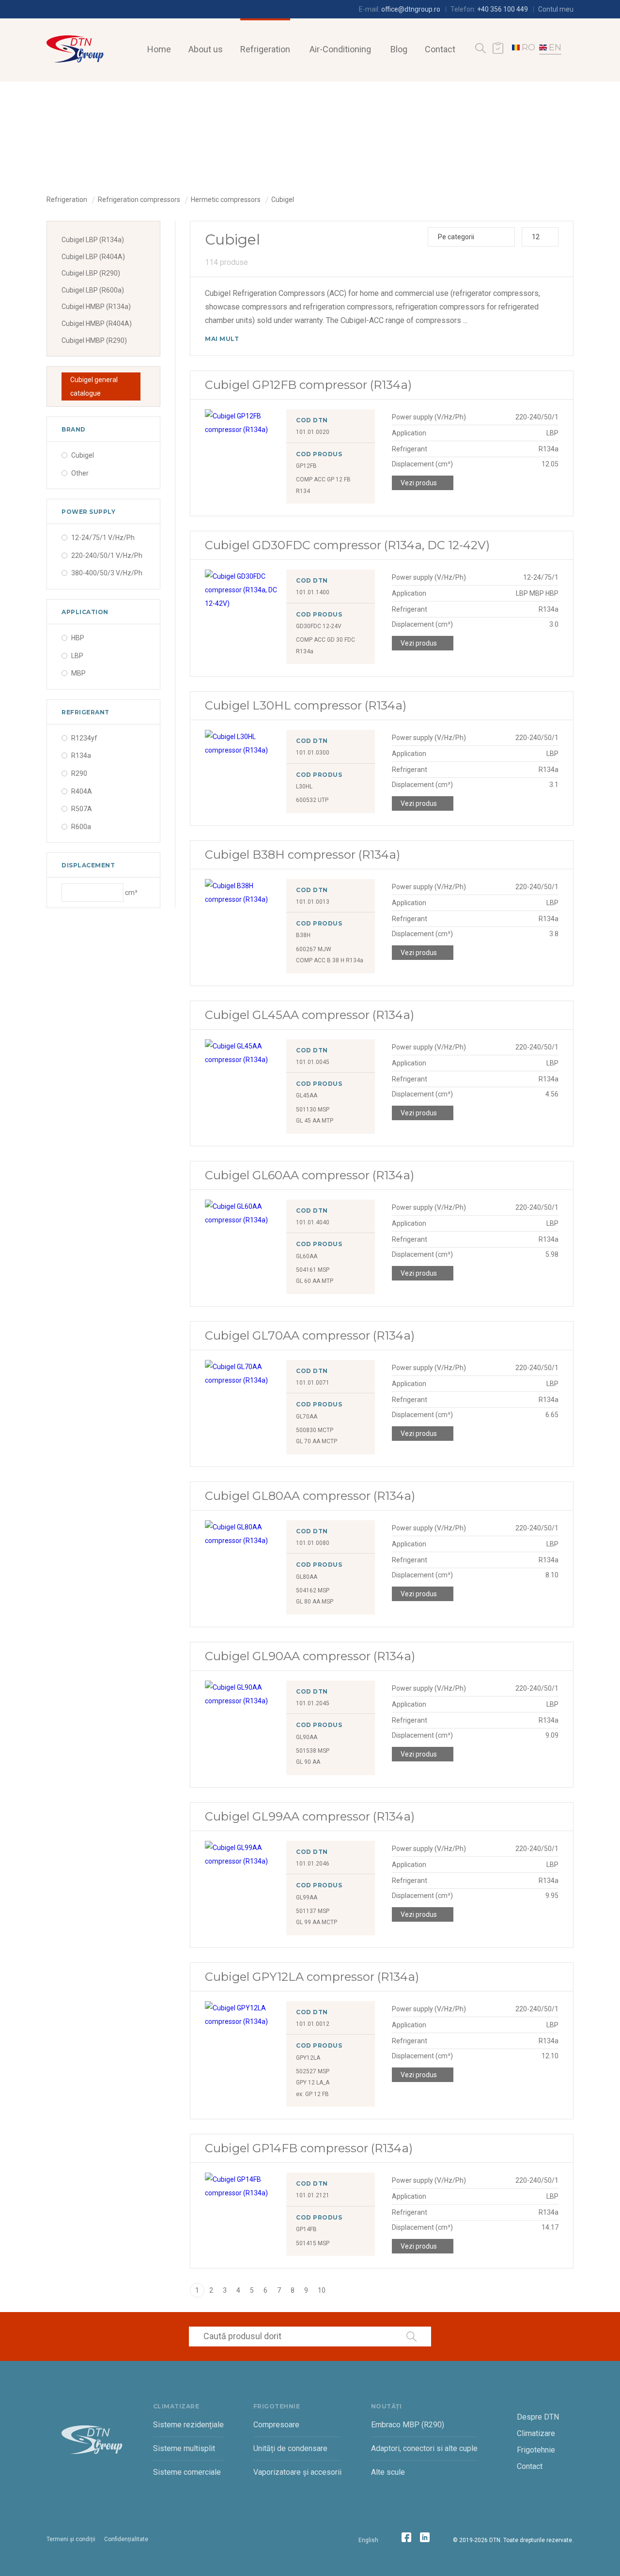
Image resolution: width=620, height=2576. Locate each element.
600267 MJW (314, 949)
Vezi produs (419, 483)
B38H (303, 935)
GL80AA (307, 1577)
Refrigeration (265, 49)
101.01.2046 (313, 1864)
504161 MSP (313, 1270)
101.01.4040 (313, 1222)
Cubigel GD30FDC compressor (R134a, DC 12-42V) (347, 545)
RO (528, 47)
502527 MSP (313, 2071)
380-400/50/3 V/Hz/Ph (107, 573)
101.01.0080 (313, 1543)
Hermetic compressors (226, 200)
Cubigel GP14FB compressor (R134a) (309, 2148)
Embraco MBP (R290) (408, 2425)
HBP (78, 638)
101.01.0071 (313, 1383)
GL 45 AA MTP (315, 1121)
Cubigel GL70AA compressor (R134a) (310, 1335)
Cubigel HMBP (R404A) (97, 324)
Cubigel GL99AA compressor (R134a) (310, 1816)
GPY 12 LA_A (313, 2082)
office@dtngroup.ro (411, 9)
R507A (82, 809)
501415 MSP (313, 2243)
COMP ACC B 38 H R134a (330, 960)
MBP (78, 673)
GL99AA (307, 1897)
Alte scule (388, 2472)
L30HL (304, 787)
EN (555, 47)
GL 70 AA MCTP (317, 1441)
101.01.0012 (313, 2024)
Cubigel (283, 200)
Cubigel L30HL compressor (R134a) (306, 705)
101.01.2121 (313, 2195)
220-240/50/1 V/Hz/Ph (107, 555)
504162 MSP (313, 1590)
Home (159, 49)
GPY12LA (308, 2058)
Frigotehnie (536, 2450)
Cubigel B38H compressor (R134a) (302, 855)
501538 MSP (313, 1751)
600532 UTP (312, 800)
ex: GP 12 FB (312, 2094)
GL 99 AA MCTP (317, 1922)
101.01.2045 (313, 1703)
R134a (81, 756)
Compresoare (276, 2425)
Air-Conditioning (340, 49)
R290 (79, 773)
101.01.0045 (313, 1062)
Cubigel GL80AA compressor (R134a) (310, 1496)
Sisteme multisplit (184, 2448)
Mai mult (222, 339)
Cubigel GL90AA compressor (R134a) (310, 1656)
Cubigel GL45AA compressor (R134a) (310, 1015)
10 (322, 2290)
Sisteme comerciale (187, 2472)
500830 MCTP (315, 1430)
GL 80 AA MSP (315, 1602)
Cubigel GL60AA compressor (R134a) (310, 1175)
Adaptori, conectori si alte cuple (424, 2448)
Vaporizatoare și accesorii (297, 2472)
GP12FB (306, 466)
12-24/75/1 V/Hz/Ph (103, 538)
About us (206, 49)
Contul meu (556, 9)
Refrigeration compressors (139, 200)
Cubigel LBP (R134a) (93, 240)
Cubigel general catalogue (94, 386)
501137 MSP (313, 1911)
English (368, 2540)
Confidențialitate (126, 2539)
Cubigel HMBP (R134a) (96, 307)
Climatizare (536, 2433)
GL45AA (307, 1095)
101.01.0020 (313, 432)
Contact (440, 49)
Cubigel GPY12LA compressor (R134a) (312, 1977)
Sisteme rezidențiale (188, 2425)
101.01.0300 (313, 753)
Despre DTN (538, 2417)
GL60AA (307, 1256)
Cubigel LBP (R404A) (93, 257)
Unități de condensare (290, 2448)
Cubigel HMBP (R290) (94, 340)
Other (80, 473)
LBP (77, 656)
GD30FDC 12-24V (319, 626)
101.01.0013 (313, 902)
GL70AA (307, 1417)
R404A (82, 791)
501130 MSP (313, 1110)
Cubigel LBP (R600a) (93, 290)
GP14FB (306, 2229)
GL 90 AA (308, 1762)
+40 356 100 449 (503, 9)
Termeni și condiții (71, 2539)
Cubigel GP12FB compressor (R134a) (308, 385)
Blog (399, 49)
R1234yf (84, 738)
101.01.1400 (313, 592)
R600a (81, 827)
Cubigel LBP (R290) (91, 273)
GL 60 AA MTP (315, 1281)
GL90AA (307, 1737)
